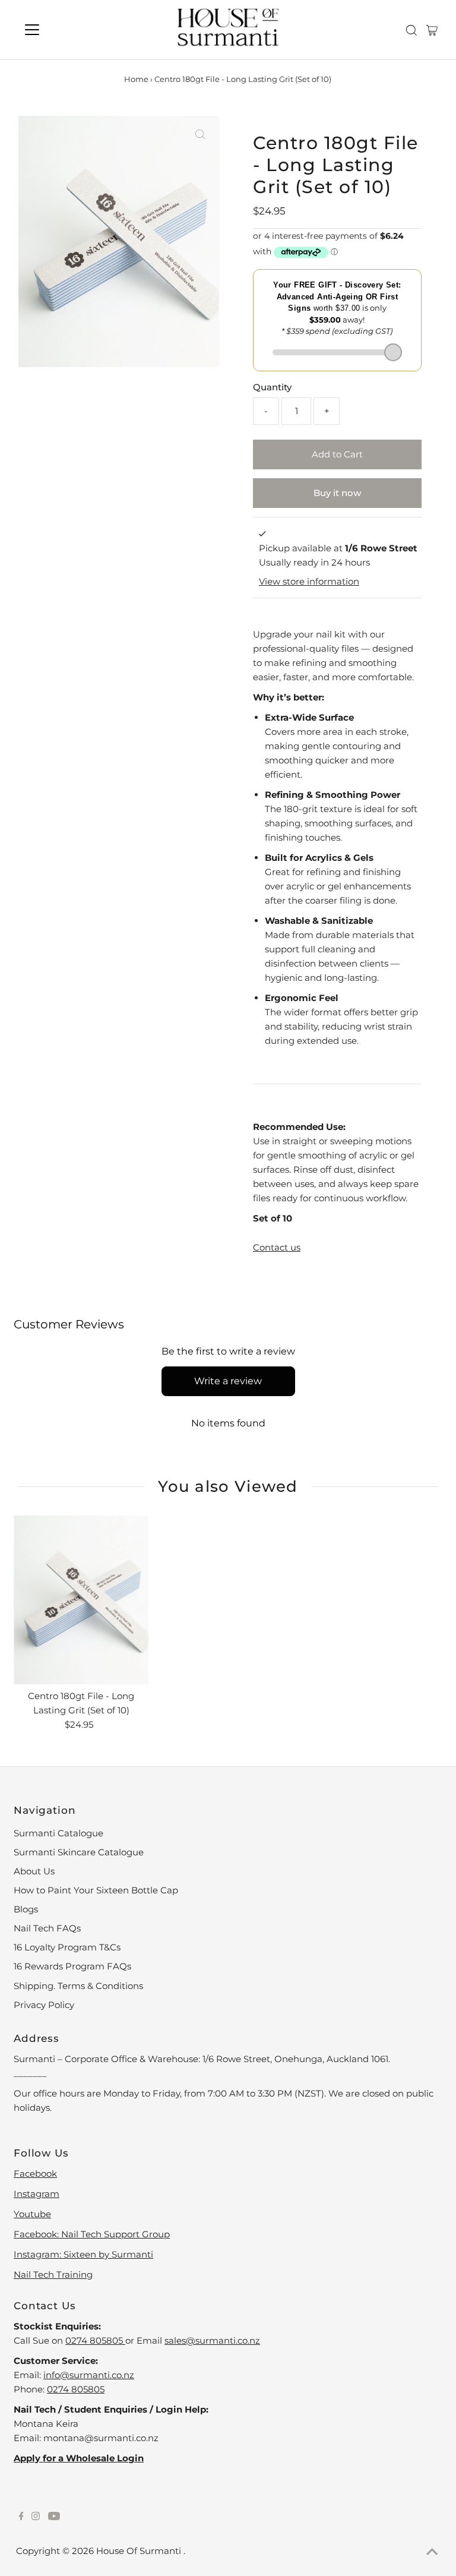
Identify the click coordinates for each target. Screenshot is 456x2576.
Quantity (272, 387)
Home (136, 79)
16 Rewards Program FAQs (72, 1966)
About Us (34, 1871)
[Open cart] (432, 30)
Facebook (35, 2173)
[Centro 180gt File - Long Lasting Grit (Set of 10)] (81, 1600)
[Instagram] (36, 2517)
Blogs (26, 1909)
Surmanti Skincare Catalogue (79, 1852)
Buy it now (337, 493)
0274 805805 (95, 2340)
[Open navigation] (67, 30)
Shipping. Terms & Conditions (78, 1986)
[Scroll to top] (432, 2552)
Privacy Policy (44, 2005)
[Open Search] (411, 30)
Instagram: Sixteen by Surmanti (83, 2254)
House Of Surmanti (140, 2551)
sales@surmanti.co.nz (212, 2340)
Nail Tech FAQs (47, 1928)
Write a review (228, 1381)
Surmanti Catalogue (58, 1833)
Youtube (32, 2214)
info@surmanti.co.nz (89, 2375)
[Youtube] (54, 2517)
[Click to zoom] (200, 135)
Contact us (277, 1247)
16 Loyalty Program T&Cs (67, 1947)
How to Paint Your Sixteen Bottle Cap (96, 1890)
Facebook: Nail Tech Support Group (92, 2234)
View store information (309, 581)
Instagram (37, 2194)
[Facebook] (21, 2517)
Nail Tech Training (53, 2274)
